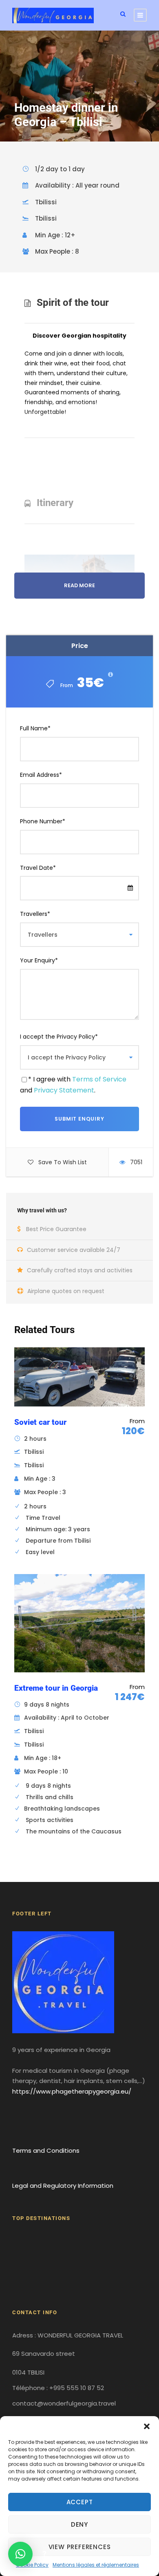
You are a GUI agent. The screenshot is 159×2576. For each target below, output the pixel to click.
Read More (79, 585)
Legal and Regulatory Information (63, 2186)
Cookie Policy (32, 2565)
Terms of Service (99, 1079)
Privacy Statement (64, 1090)
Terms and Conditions (46, 2150)
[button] (147, 2426)
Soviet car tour (40, 1422)
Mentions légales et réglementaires (96, 2565)
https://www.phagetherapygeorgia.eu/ (72, 2091)
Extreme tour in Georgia (56, 1688)
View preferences (80, 2547)
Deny (79, 2524)
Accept (80, 2502)
